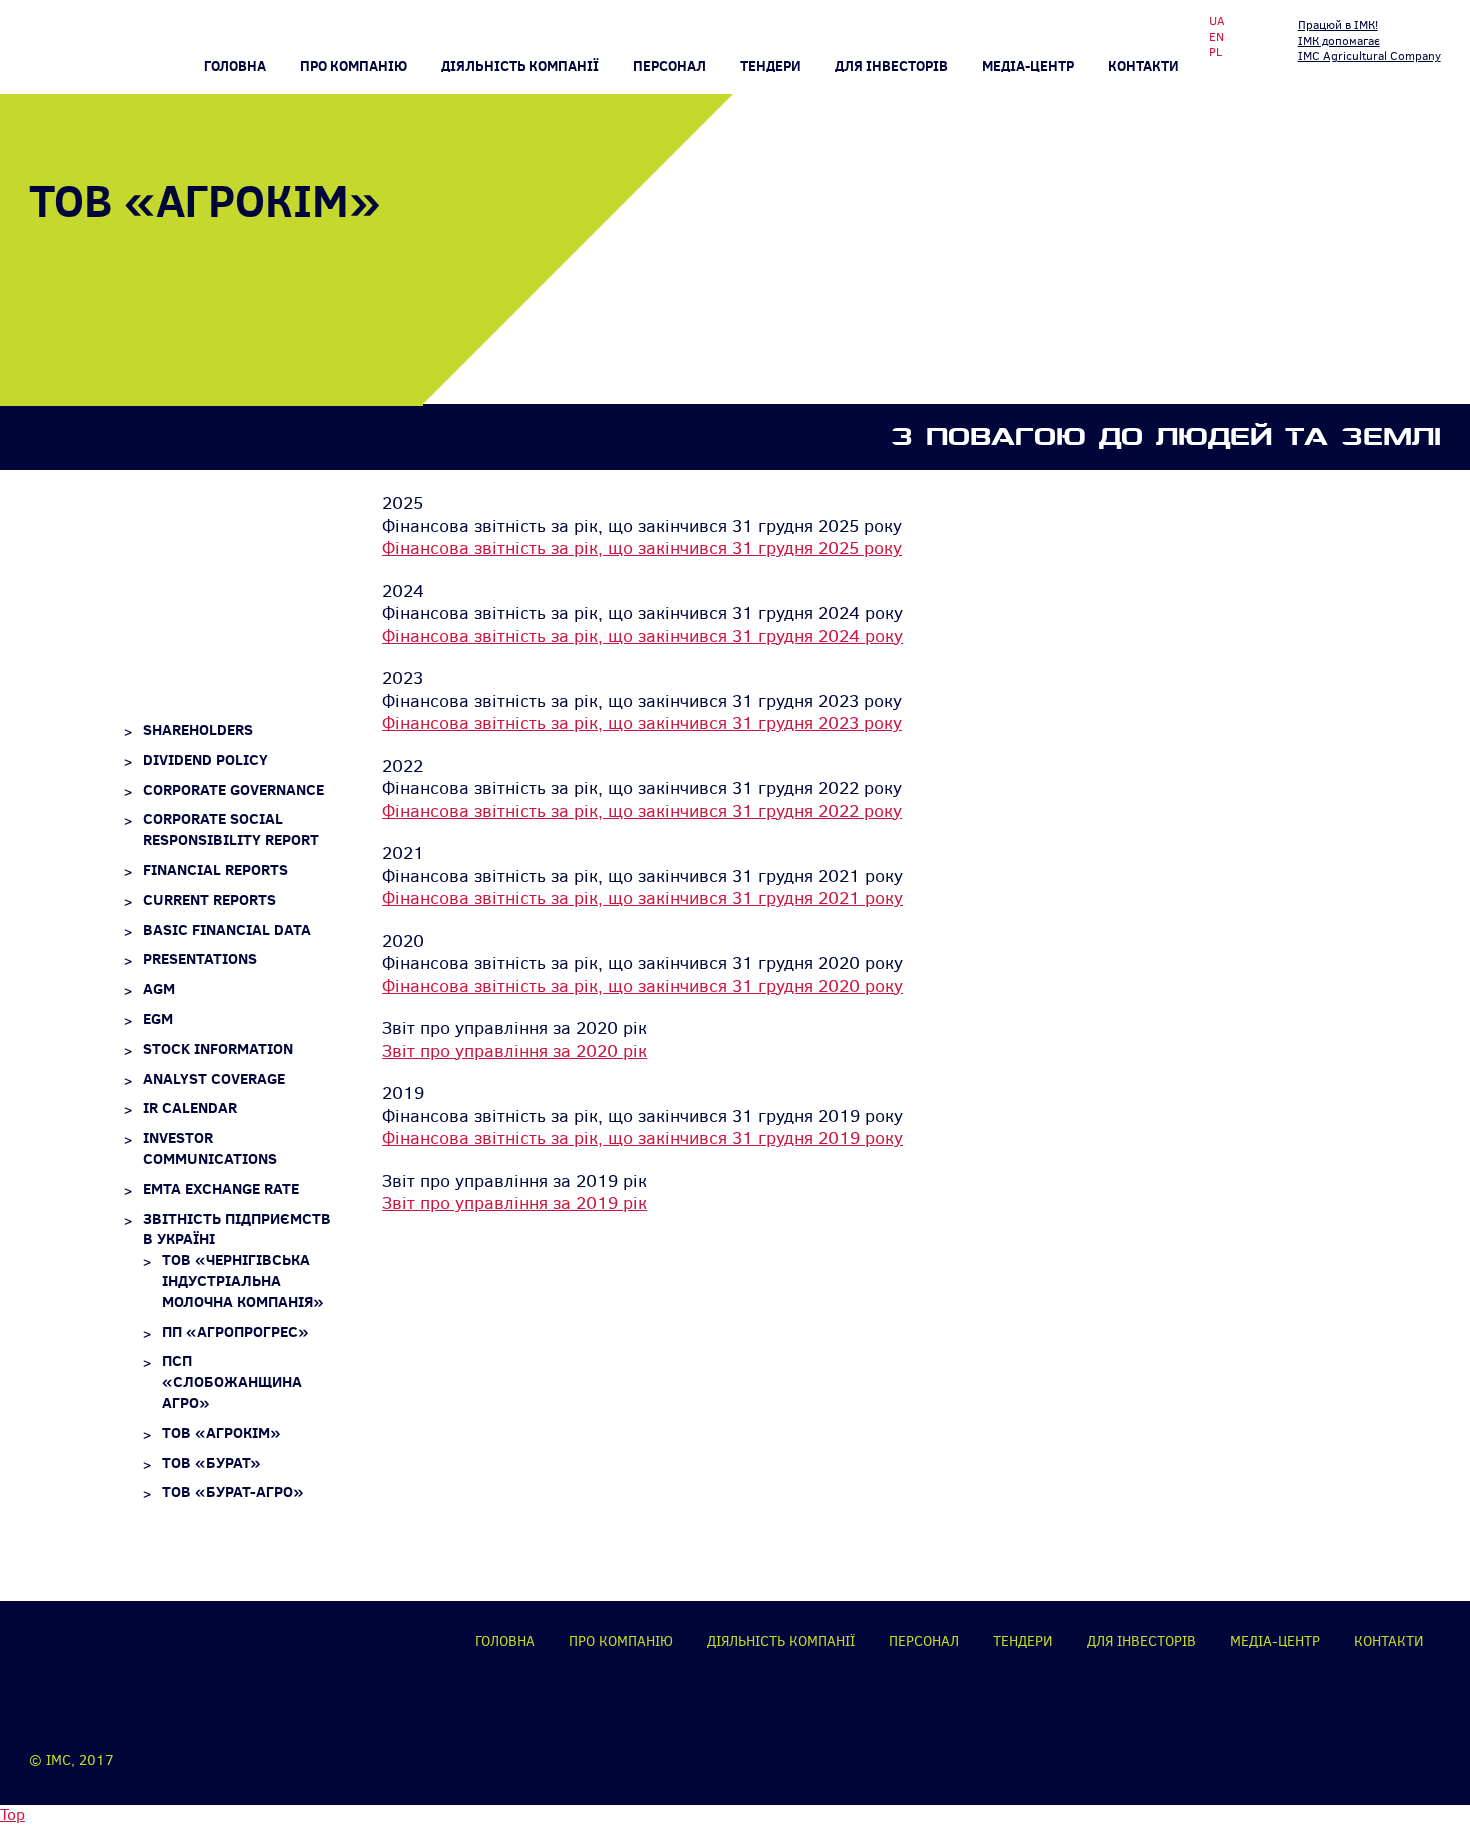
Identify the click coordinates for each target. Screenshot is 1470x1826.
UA (1217, 21)
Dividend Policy (205, 759)
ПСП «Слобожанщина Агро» (232, 1381)
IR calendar (190, 1107)
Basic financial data (227, 929)
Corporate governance (233, 789)
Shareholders (198, 729)
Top (12, 1814)
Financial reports (215, 869)
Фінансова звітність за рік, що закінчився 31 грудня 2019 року (642, 1138)
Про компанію (353, 66)
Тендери (770, 66)
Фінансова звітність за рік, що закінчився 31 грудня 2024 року (642, 636)
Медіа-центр (1028, 66)
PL (1215, 52)
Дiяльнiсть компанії (520, 66)
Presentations (200, 958)
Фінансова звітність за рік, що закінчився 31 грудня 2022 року (642, 811)
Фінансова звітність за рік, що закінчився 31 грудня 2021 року (642, 898)
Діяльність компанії (781, 1641)
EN (1216, 37)
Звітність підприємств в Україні (237, 1229)
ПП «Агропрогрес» (235, 1331)
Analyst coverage (214, 1078)
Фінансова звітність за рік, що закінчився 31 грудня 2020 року (642, 986)
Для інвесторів (891, 66)
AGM (159, 988)
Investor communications (210, 1148)
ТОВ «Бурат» (211, 1462)
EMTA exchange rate (221, 1188)
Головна (235, 66)
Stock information (218, 1048)
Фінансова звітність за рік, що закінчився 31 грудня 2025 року (642, 548)
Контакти (1143, 66)
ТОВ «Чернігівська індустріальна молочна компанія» (243, 1280)
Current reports (209, 899)
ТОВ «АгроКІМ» (221, 1432)
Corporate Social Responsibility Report (231, 829)
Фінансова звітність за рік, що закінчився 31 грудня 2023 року (642, 723)
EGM (158, 1018)
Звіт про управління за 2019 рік (514, 1203)
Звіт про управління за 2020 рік (514, 1051)
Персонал (669, 66)
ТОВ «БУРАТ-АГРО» (233, 1491)
